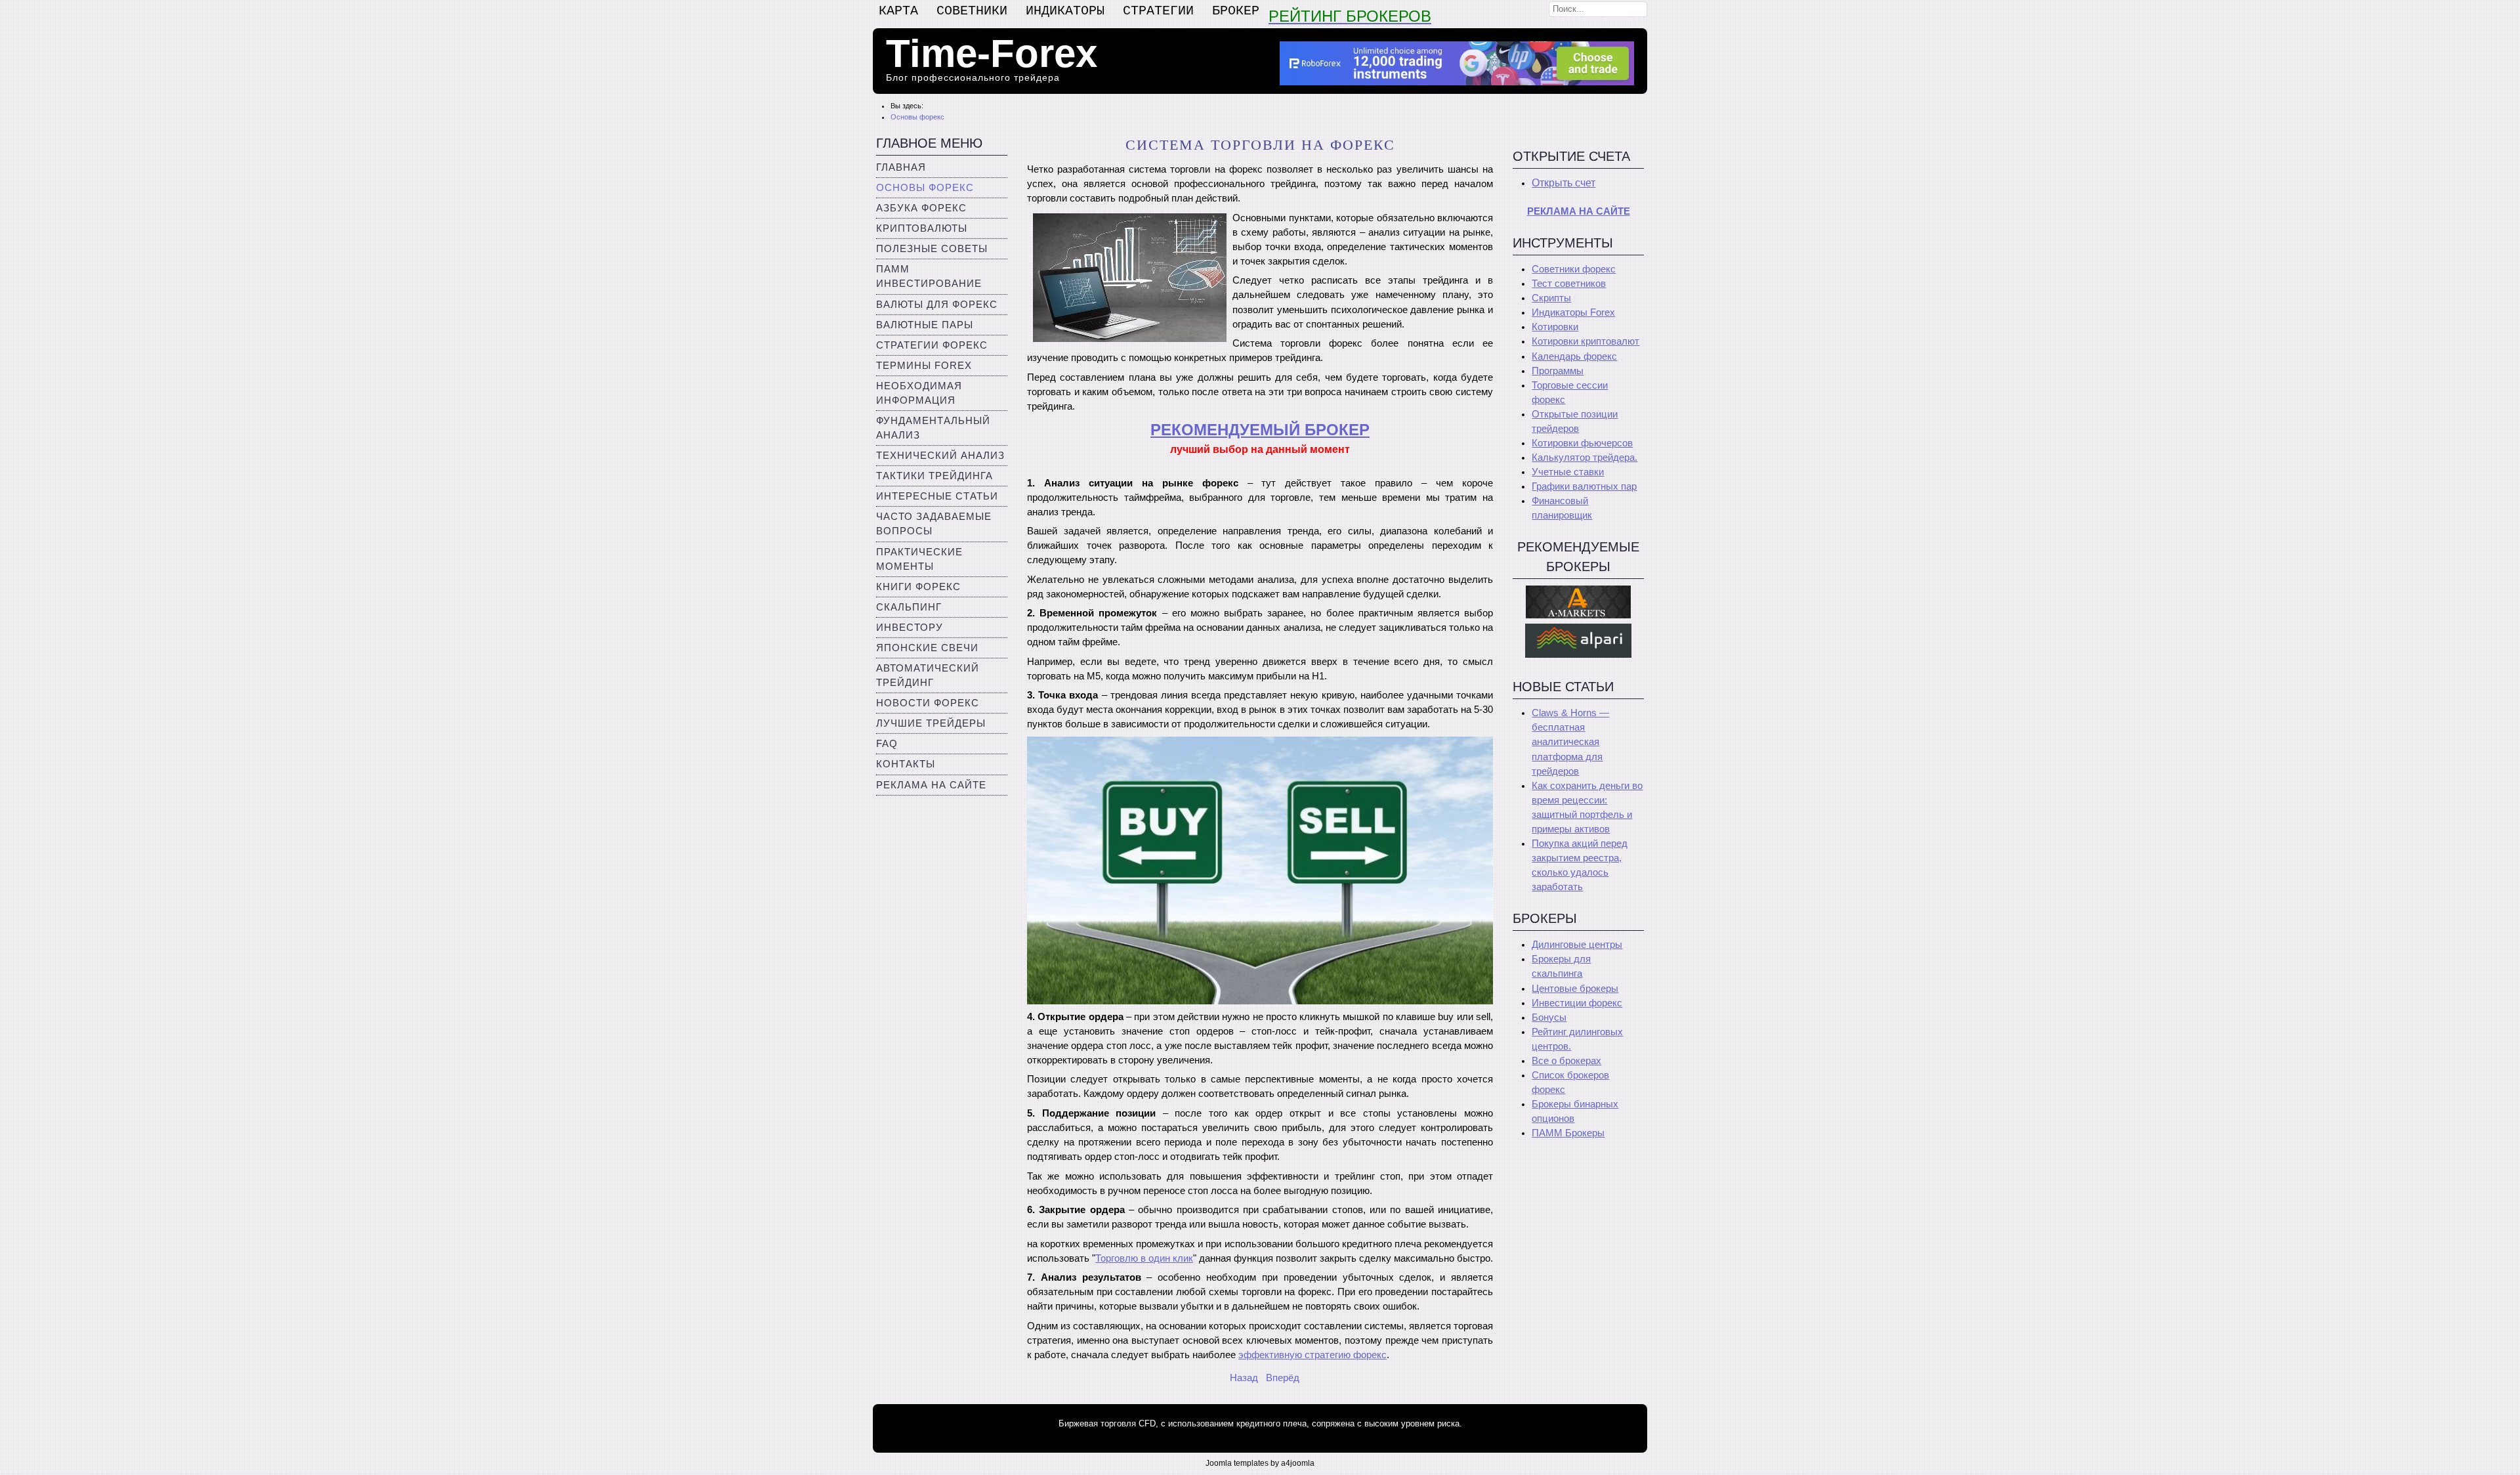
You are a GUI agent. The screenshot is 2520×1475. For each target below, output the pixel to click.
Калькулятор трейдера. (1585, 458)
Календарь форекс (1574, 356)
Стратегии (1158, 11)
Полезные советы (932, 249)
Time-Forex (992, 53)
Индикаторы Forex (1573, 312)
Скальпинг (909, 607)
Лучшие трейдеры (931, 723)
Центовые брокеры (1575, 989)
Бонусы (1549, 1017)
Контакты (906, 764)
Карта (898, 11)
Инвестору (910, 628)
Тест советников (1569, 284)
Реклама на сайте (931, 785)
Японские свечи (927, 648)
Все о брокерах (1566, 1061)
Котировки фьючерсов (1582, 443)
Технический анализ (940, 456)
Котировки (1555, 327)
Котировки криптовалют (1585, 341)
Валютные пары (925, 325)
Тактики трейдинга (934, 476)
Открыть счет (1564, 183)
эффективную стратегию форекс (1312, 1355)
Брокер (1236, 11)
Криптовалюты (922, 228)
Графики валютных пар (1584, 486)
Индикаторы (1065, 11)
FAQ (887, 744)
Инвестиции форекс (1577, 1003)
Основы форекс (925, 188)
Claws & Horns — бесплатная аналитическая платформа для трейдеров (1570, 742)
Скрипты (1551, 298)
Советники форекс (1574, 269)
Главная (901, 167)
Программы (1558, 371)
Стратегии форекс (932, 345)
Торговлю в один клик (1144, 1258)
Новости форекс (928, 703)
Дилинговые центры (1577, 945)
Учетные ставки (1568, 472)
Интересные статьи (937, 496)
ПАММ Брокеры (1568, 1133)
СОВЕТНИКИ (972, 11)
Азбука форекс (921, 208)
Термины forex (924, 366)
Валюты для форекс (937, 305)
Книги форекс (918, 587)
